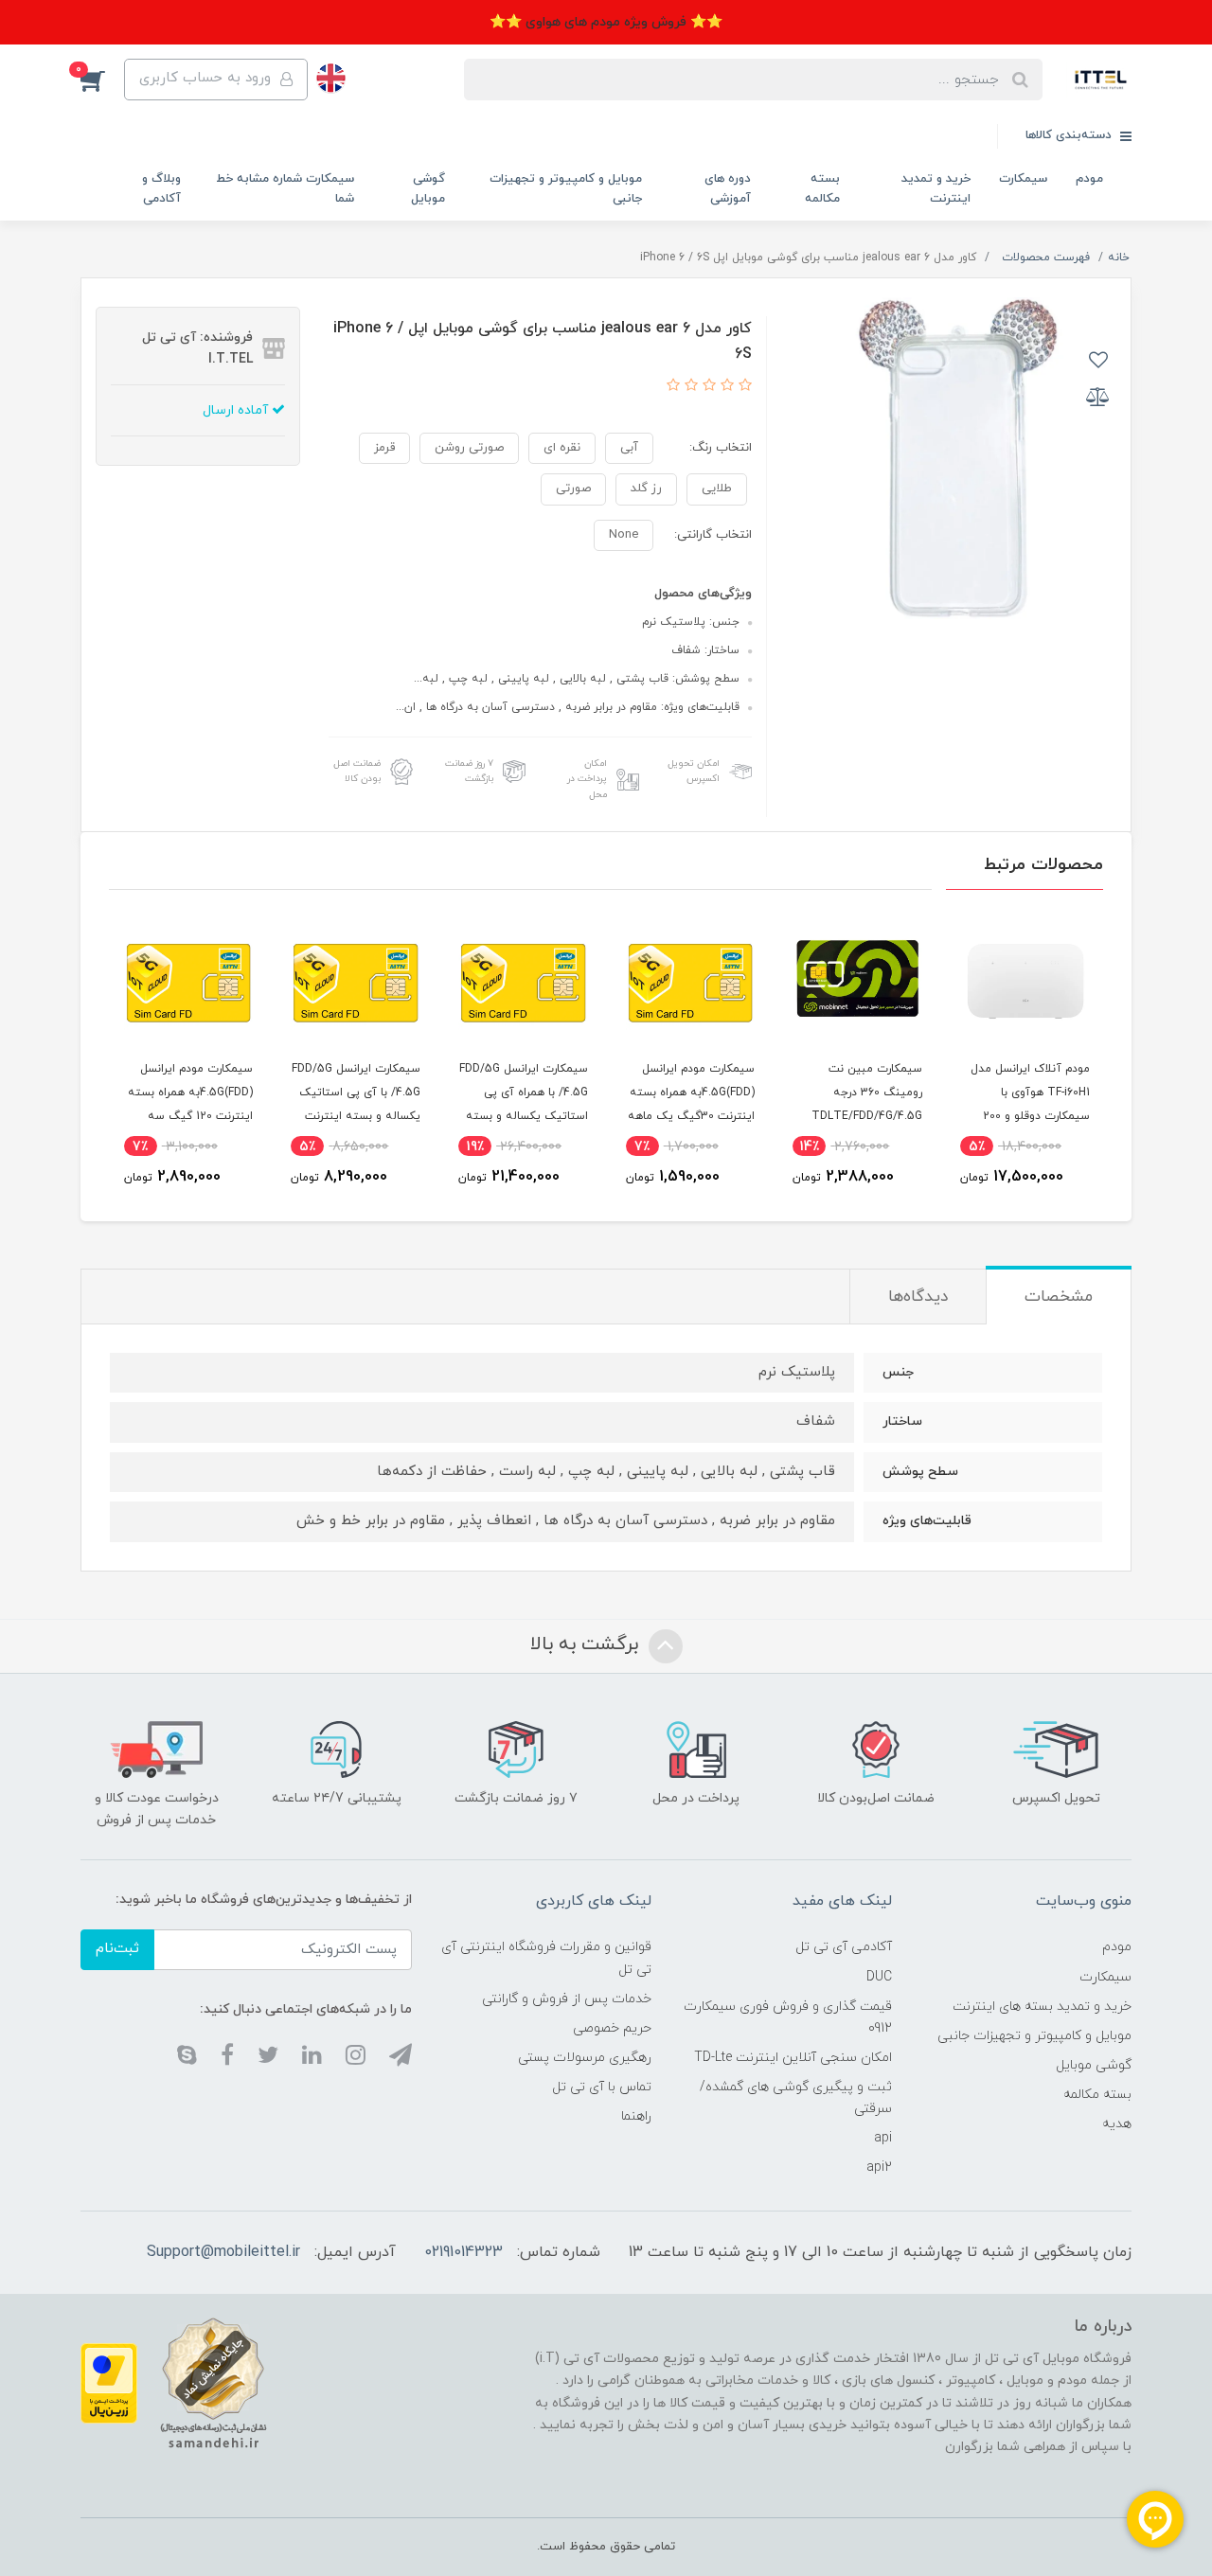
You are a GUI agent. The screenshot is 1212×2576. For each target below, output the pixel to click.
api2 (879, 2167)
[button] (102, 80)
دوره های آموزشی (728, 189)
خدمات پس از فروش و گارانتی (567, 1999)
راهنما (636, 2116)
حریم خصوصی (612, 2028)
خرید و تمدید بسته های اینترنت (1042, 2007)
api (883, 2138)
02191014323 (463, 2252)
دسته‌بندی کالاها (1070, 135)
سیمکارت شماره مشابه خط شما (285, 189)
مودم (1089, 179)
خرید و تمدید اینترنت (936, 189)
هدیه (1117, 2124)
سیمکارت (1023, 179)
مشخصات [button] (1059, 1297)
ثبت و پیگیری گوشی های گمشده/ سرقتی (795, 2098)
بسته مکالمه (822, 189)
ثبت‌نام (117, 1949)
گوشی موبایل (428, 189)
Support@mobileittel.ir (223, 2252)
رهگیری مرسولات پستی (585, 2058)
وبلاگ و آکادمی (161, 189)
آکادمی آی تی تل (844, 1947)
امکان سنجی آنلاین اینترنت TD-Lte (793, 2058)
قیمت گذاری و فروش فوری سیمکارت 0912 (787, 2017)
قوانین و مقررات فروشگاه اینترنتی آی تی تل (546, 1958)
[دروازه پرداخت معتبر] (109, 2382)
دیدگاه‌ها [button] (918, 1297)
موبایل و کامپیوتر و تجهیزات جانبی (566, 189)
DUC (879, 1977)
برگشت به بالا (587, 1644)
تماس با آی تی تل (602, 2087)
